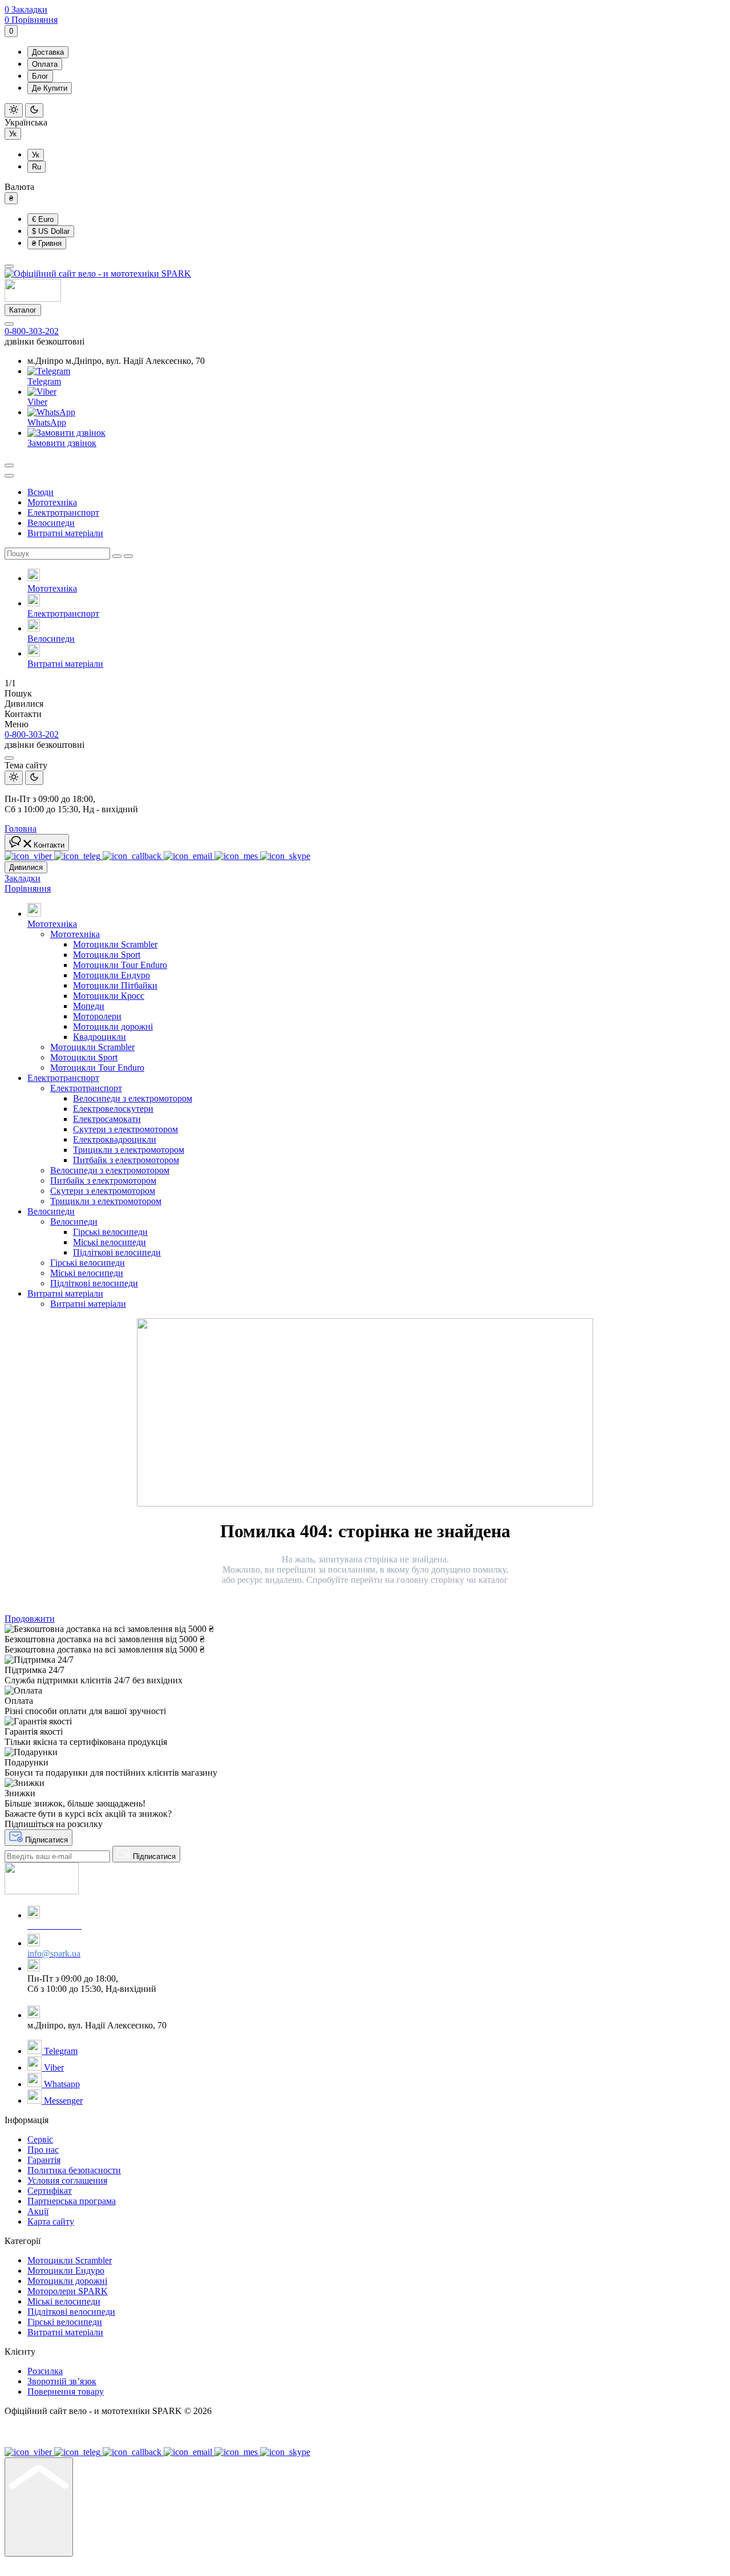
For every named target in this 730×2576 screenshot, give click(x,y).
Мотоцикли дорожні (113, 1026)
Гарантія (44, 2160)
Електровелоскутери (113, 1109)
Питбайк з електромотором (126, 1160)
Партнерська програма (72, 2201)
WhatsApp (47, 422)
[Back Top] (39, 2507)
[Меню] (9, 266)
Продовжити (30, 1619)
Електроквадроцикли (115, 1139)
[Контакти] (9, 324)
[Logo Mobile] (33, 299)
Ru (36, 167)
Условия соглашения (67, 2180)
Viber (37, 402)
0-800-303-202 (32, 331)
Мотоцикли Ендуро (111, 975)
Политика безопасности (74, 2170)
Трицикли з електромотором (129, 1150)
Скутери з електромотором (125, 1129)
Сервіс (40, 2139)
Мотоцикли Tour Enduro (120, 965)
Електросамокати (107, 1119)
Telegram (44, 381)
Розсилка (45, 2371)
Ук (13, 134)
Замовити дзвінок (62, 443)
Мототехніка (52, 502)
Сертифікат (50, 2191)
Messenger (62, 2101)
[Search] (9, 465)
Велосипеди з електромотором (133, 1098)
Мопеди (89, 1006)
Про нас (43, 2150)
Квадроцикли (100, 1037)
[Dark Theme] (34, 110)
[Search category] (9, 476)
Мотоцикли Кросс (109, 996)
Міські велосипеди (109, 1242)
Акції (38, 2211)
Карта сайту (51, 2221)
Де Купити (50, 88)
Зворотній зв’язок (62, 2381)
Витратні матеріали (65, 533)
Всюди (40, 492)
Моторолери (97, 1016)
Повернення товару (66, 2391)
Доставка (48, 52)
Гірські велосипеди (110, 1232)
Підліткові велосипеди (117, 1252)
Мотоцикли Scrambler (115, 944)
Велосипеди (51, 523)
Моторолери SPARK (68, 2291)
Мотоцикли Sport (107, 955)
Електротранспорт (63, 513)
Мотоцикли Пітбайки (115, 985)
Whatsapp (61, 2084)
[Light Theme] (14, 110)
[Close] (9, 758)
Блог (40, 76)
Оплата (45, 64)
